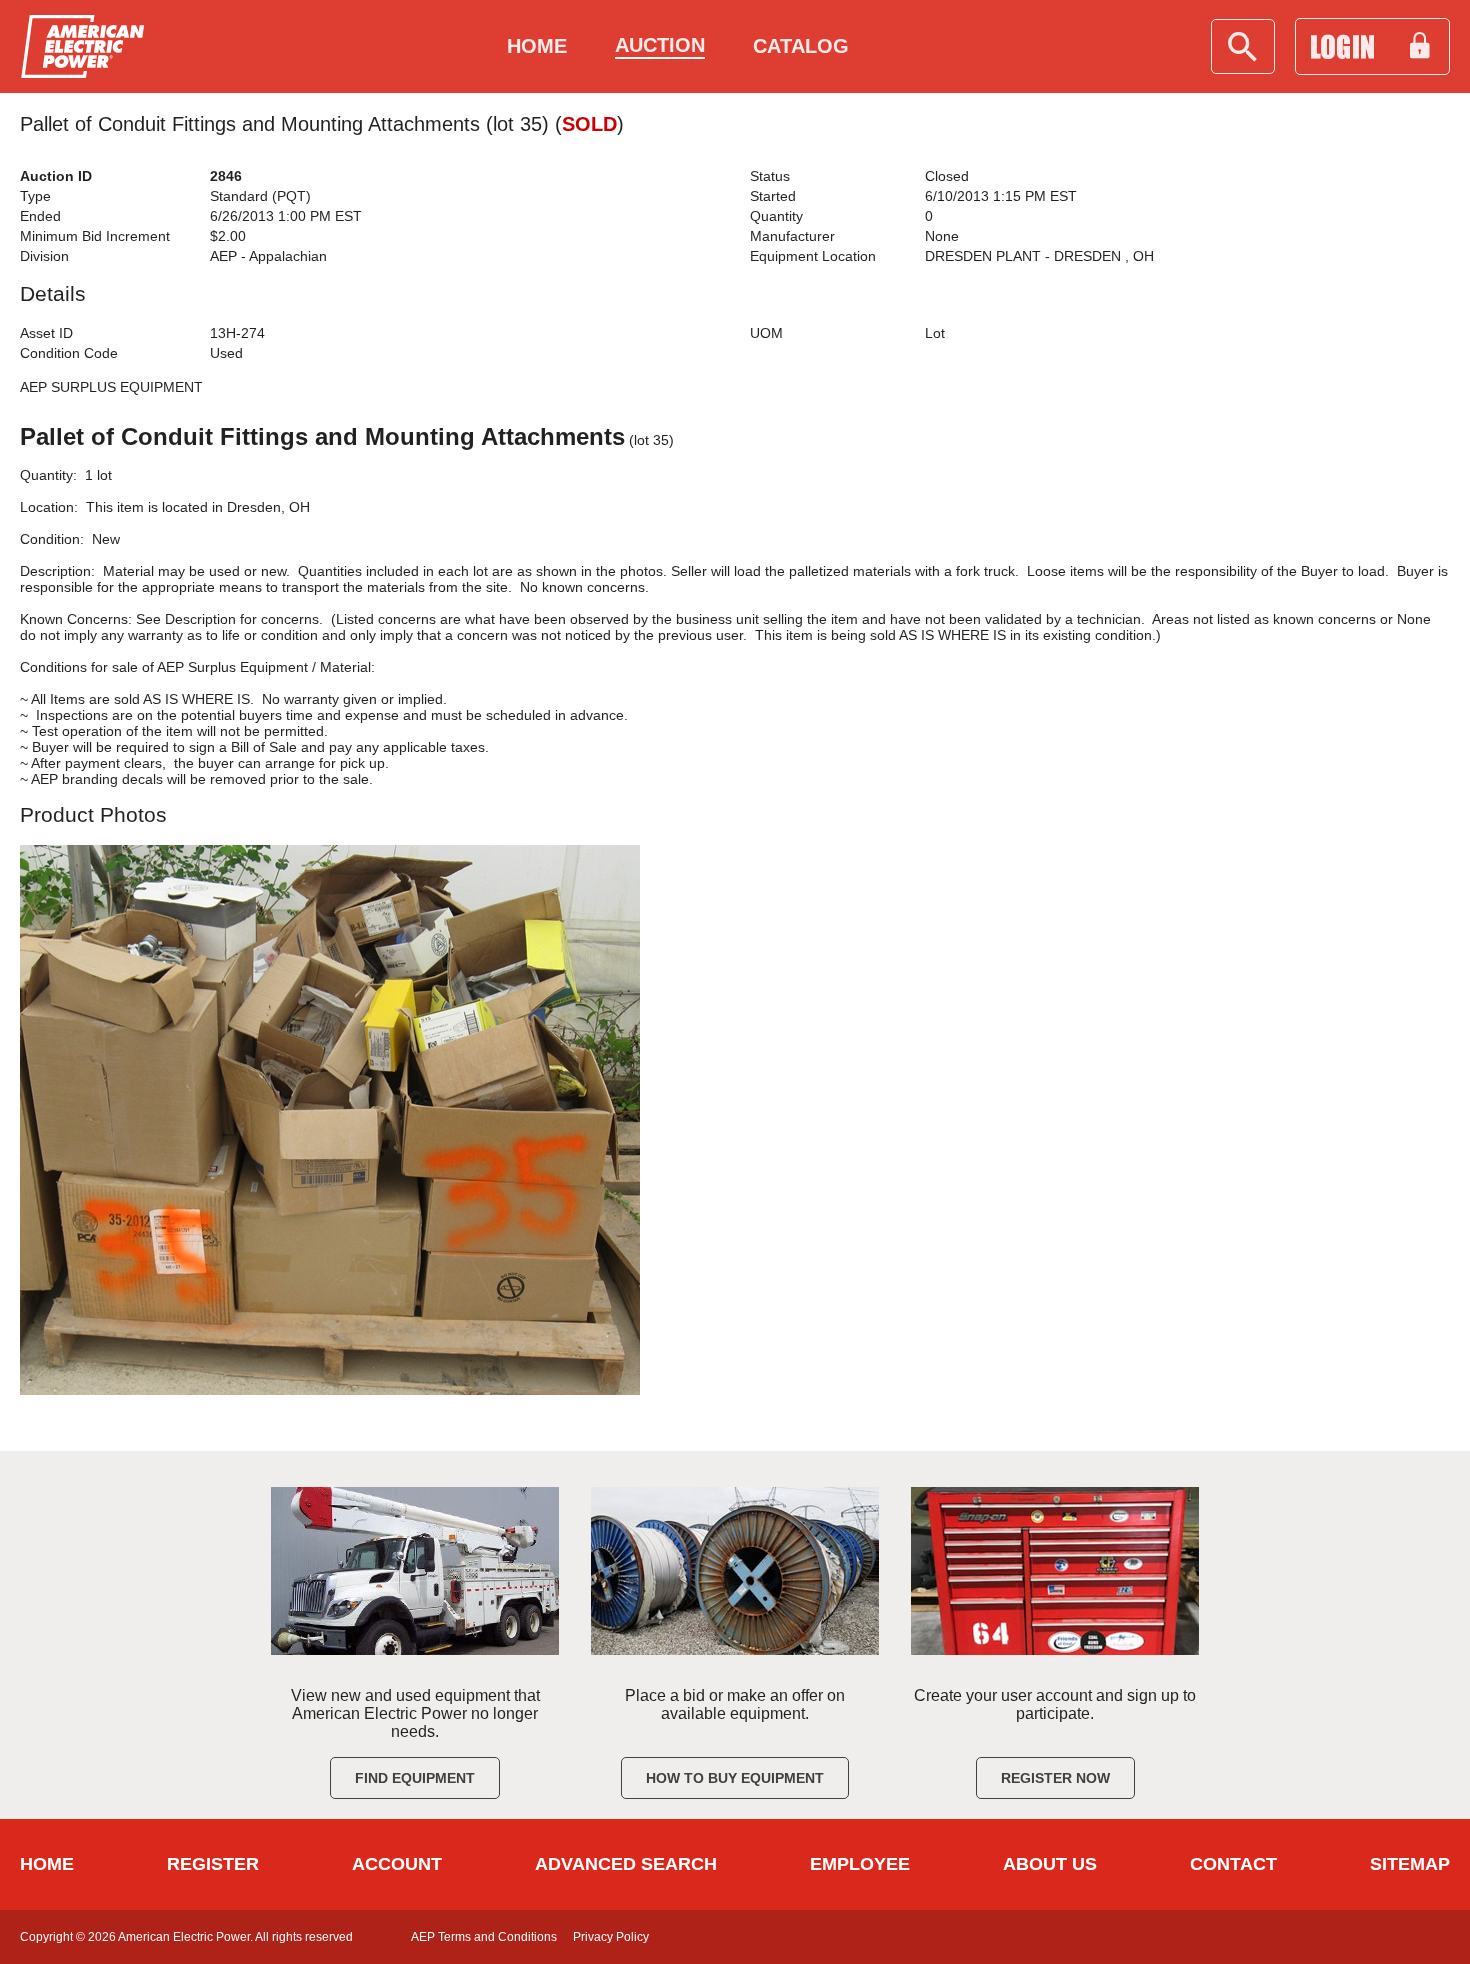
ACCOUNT (397, 1864)
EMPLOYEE (860, 1864)
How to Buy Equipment (735, 1778)
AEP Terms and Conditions (484, 1937)
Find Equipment (415, 1778)
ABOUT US (1050, 1864)
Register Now (1055, 1778)
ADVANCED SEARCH (626, 1864)
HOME (47, 1864)
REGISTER (213, 1864)
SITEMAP (1410, 1864)
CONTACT (1233, 1864)
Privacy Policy (611, 1937)
